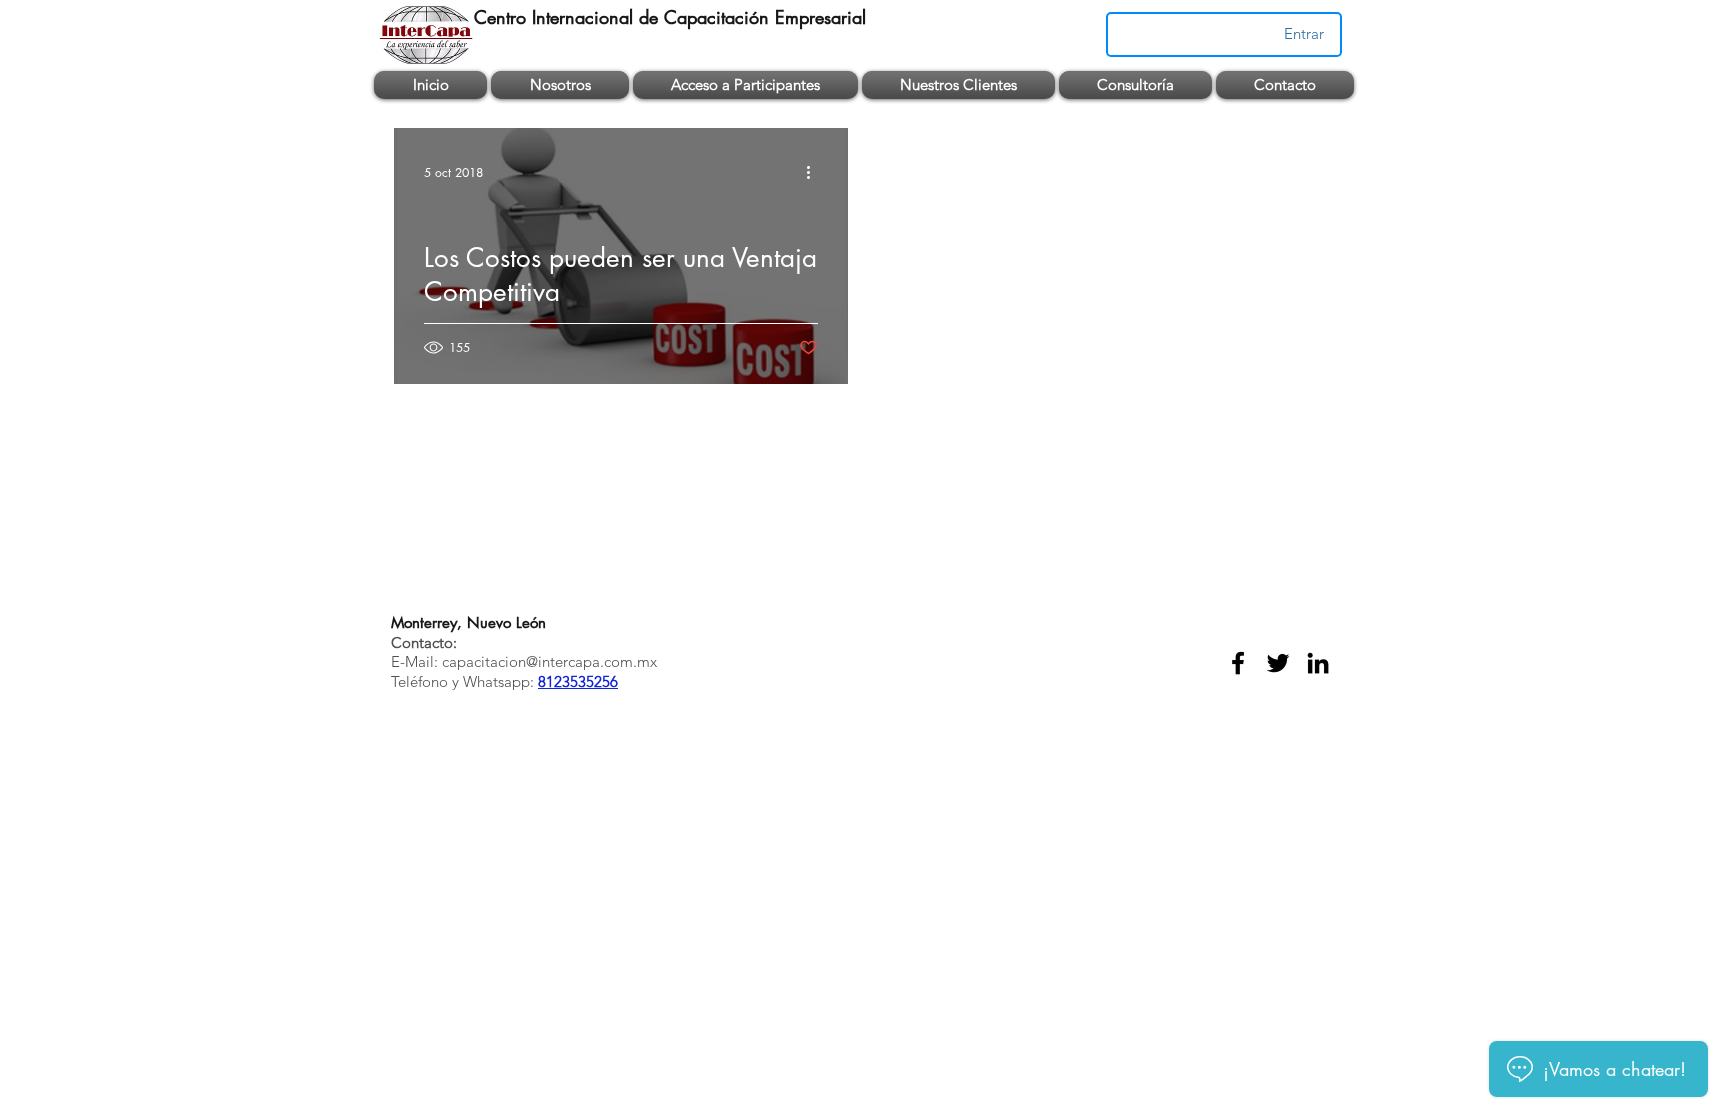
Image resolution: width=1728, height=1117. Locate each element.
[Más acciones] (815, 172)
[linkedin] (1318, 663)
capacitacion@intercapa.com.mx (549, 661)
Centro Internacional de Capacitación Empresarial (670, 17)
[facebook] (1238, 663)
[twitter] (1278, 663)
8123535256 (578, 681)
